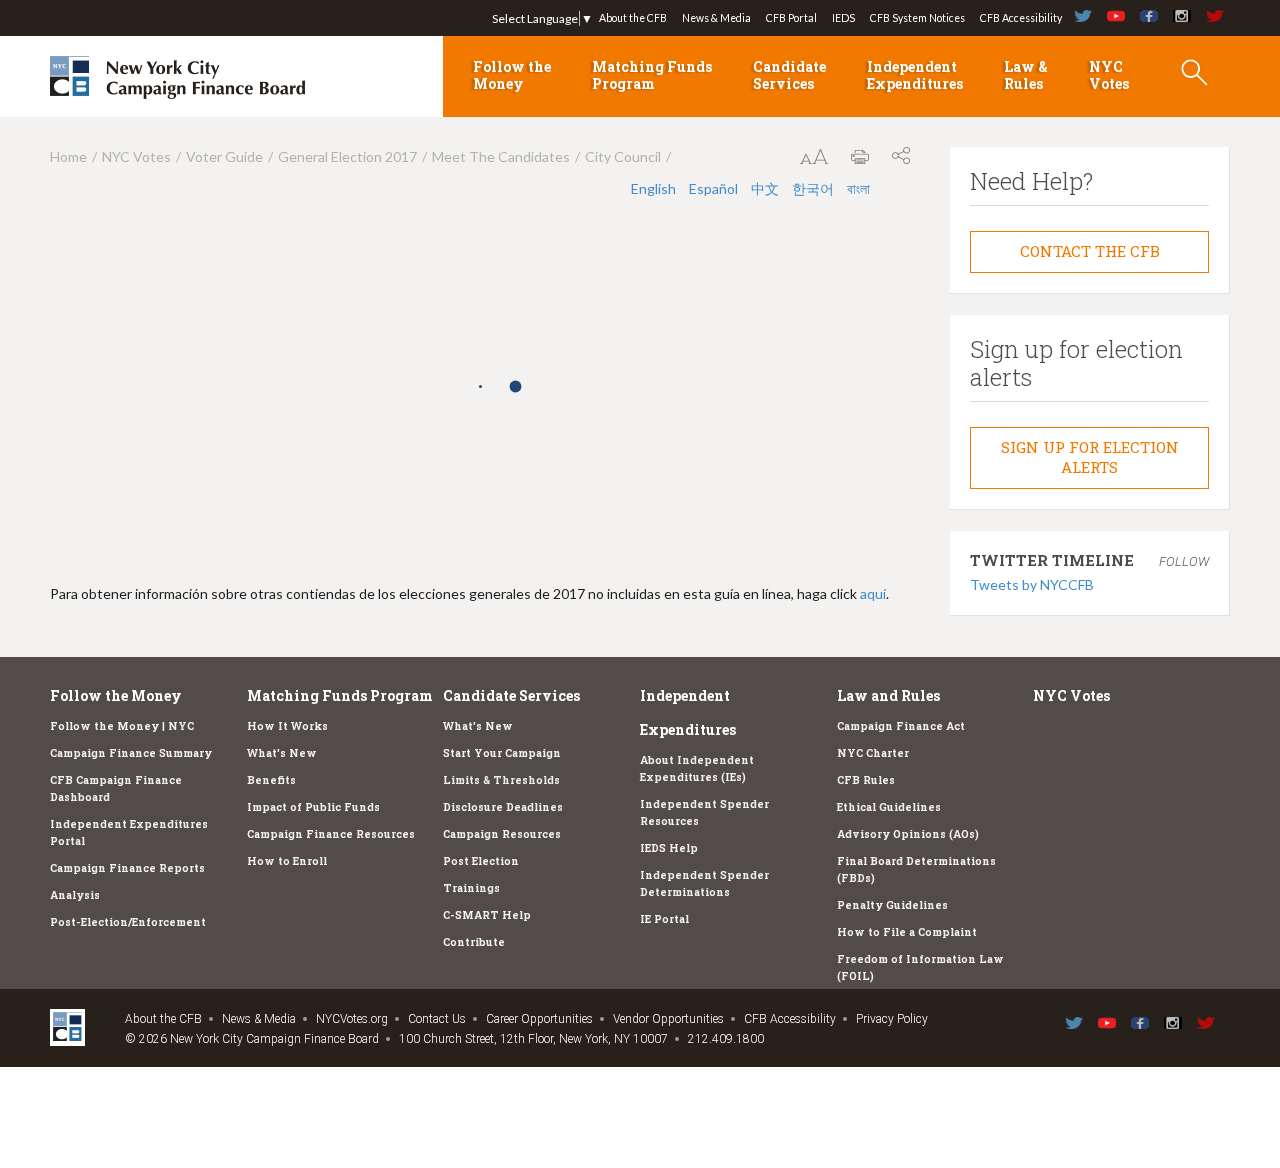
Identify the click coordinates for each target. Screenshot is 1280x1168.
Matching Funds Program (652, 75)
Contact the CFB (1090, 251)
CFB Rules (866, 780)
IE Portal (664, 919)
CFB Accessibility (1021, 18)
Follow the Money (512, 75)
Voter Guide (224, 156)
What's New (282, 753)
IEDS (843, 18)
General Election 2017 (347, 156)
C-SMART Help (487, 915)
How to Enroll (287, 861)
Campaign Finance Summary (131, 753)
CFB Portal (791, 18)
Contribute (474, 942)
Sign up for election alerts (1090, 457)
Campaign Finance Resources (331, 834)
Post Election (481, 861)
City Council (623, 156)
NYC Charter (873, 753)
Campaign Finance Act (901, 726)
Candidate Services (789, 75)
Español (715, 188)
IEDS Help (669, 848)
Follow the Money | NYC (122, 726)
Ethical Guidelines (889, 807)
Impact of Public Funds (313, 807)
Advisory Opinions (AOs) (908, 834)
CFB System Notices (917, 18)
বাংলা (858, 188)
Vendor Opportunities (668, 1019)
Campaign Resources (502, 834)
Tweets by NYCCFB (1032, 584)
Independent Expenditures (915, 75)
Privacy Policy (892, 1019)
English (655, 188)
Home (68, 156)
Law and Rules (888, 695)
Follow (1184, 561)
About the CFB (633, 18)
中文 (766, 188)
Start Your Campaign (502, 753)
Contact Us (437, 1019)
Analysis (75, 895)
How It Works (287, 726)
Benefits (271, 780)
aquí (873, 593)
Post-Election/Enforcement (128, 922)
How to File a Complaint (907, 932)
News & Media (716, 18)
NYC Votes (1109, 75)
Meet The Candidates (501, 156)
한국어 (814, 188)
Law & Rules (1026, 75)
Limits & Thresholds (501, 780)
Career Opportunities (539, 1019)
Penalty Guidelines (892, 905)
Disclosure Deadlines (503, 807)
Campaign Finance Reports (127, 868)
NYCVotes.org (352, 1019)
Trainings (471, 888)
